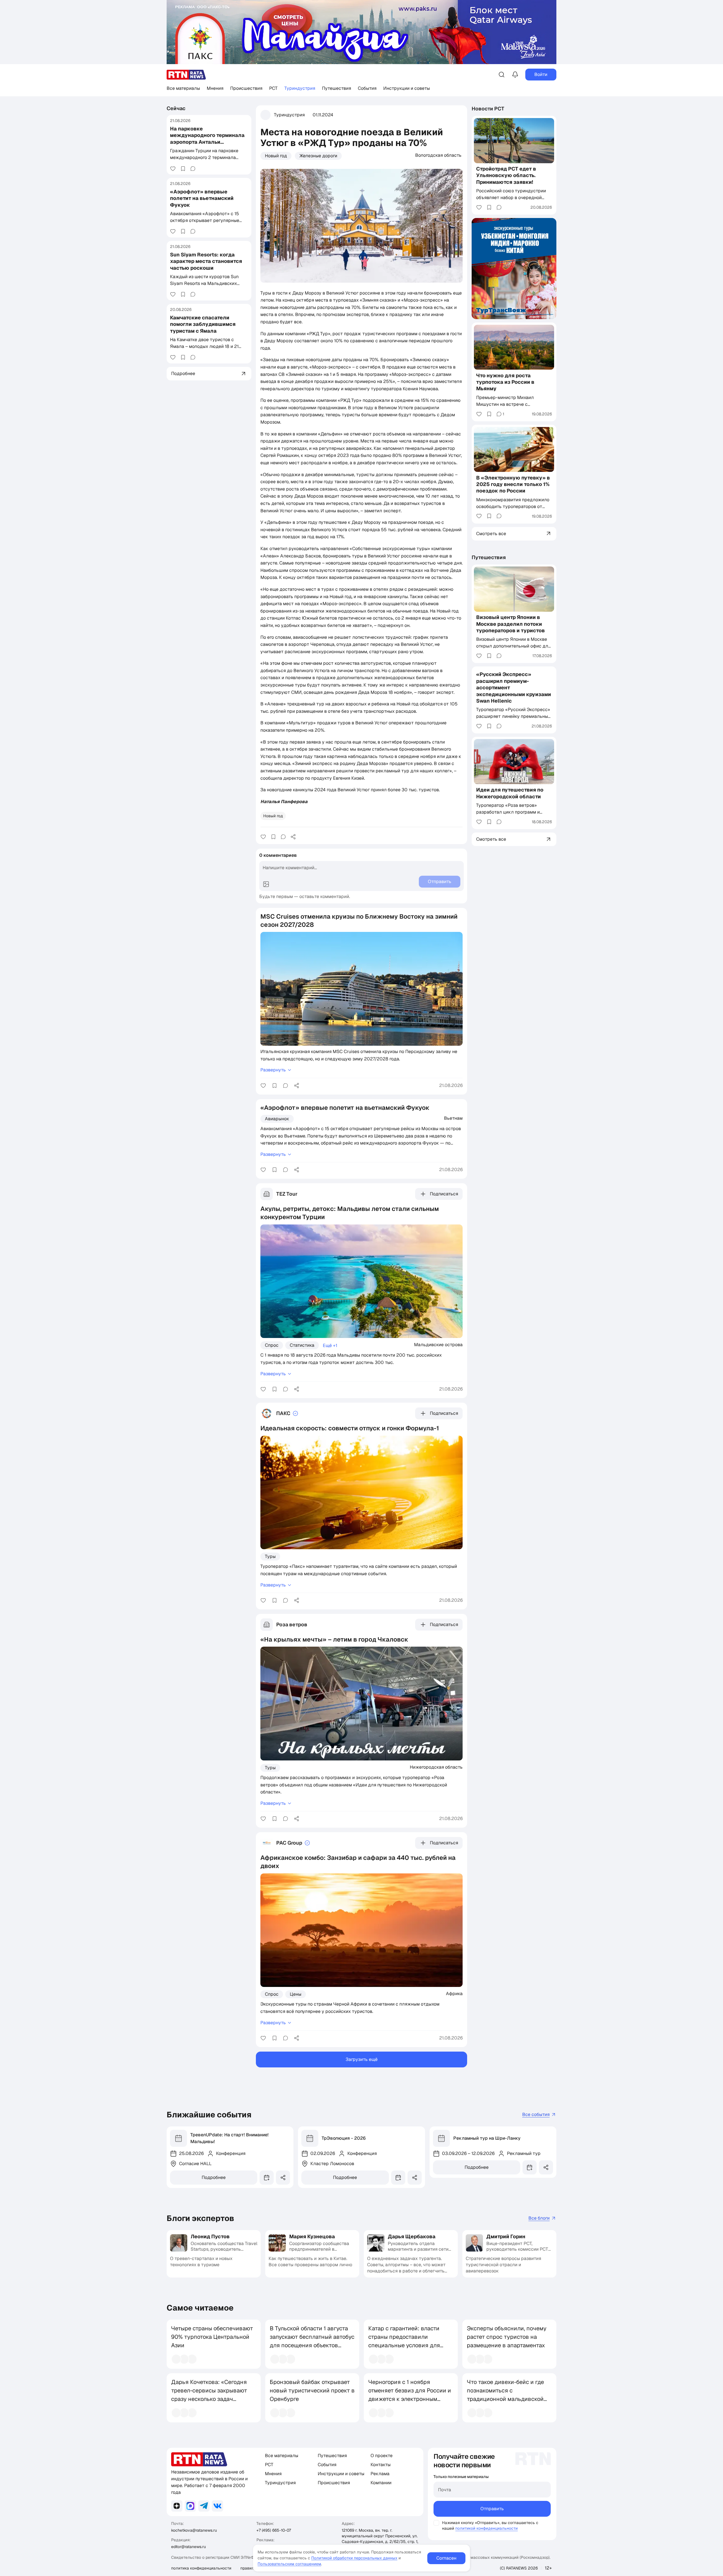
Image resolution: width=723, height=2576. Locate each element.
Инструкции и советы (407, 88)
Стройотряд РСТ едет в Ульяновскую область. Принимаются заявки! (506, 175)
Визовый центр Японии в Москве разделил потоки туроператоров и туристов (510, 624)
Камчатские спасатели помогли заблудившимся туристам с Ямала (203, 324)
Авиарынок (277, 1119)
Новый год (276, 156)
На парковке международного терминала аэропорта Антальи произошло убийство (207, 139)
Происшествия (246, 88)
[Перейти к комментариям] (193, 169)
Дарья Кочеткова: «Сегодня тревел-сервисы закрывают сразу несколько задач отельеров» (209, 2395)
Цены (296, 1994)
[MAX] (190, 2506)
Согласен (446, 2558)
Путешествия (337, 88)
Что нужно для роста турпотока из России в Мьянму (505, 382)
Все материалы (183, 88)
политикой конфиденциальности (486, 2528)
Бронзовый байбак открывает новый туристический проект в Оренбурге (312, 2390)
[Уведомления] (515, 75)
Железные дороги (318, 156)
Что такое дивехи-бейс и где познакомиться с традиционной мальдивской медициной (505, 2395)
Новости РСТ (488, 109)
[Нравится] (173, 169)
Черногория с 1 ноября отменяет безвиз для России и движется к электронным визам (410, 2395)
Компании (381, 2483)
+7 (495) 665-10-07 (274, 2530)
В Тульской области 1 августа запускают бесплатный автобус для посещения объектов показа (312, 2341)
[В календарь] (267, 2178)
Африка (454, 1993)
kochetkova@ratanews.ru (194, 2530)
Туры (270, 1556)
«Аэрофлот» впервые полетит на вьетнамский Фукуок (202, 198)
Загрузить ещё (362, 2059)
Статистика (302, 1345)
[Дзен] (177, 2506)
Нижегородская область (436, 1767)
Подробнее (214, 2177)
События (367, 88)
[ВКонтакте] (217, 2506)
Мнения (215, 88)
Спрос (272, 1345)
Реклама (380, 2474)
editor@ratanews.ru (189, 2547)
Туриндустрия (300, 88)
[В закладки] (183, 169)
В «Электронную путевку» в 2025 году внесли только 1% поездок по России (513, 484)
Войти (541, 74)
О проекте (382, 2456)
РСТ (273, 88)
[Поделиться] (293, 837)
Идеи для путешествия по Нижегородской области (510, 793)
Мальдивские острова (438, 1344)
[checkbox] (436, 2523)
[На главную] (186, 75)
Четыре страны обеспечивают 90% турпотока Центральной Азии (212, 2337)
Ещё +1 (330, 1345)
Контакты (381, 2465)
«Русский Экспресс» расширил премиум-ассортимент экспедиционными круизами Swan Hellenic (514, 687)
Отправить (492, 2509)
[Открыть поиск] (502, 75)
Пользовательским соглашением (289, 2564)
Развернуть (273, 1070)
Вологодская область (438, 155)
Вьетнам (453, 1118)
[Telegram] (204, 2506)
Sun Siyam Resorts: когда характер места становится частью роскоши (206, 261)
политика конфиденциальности (201, 2568)
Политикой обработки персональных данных (354, 2558)
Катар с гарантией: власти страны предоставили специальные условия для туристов (404, 2341)
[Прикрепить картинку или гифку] (266, 884)
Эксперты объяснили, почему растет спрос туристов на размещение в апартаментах (507, 2337)
